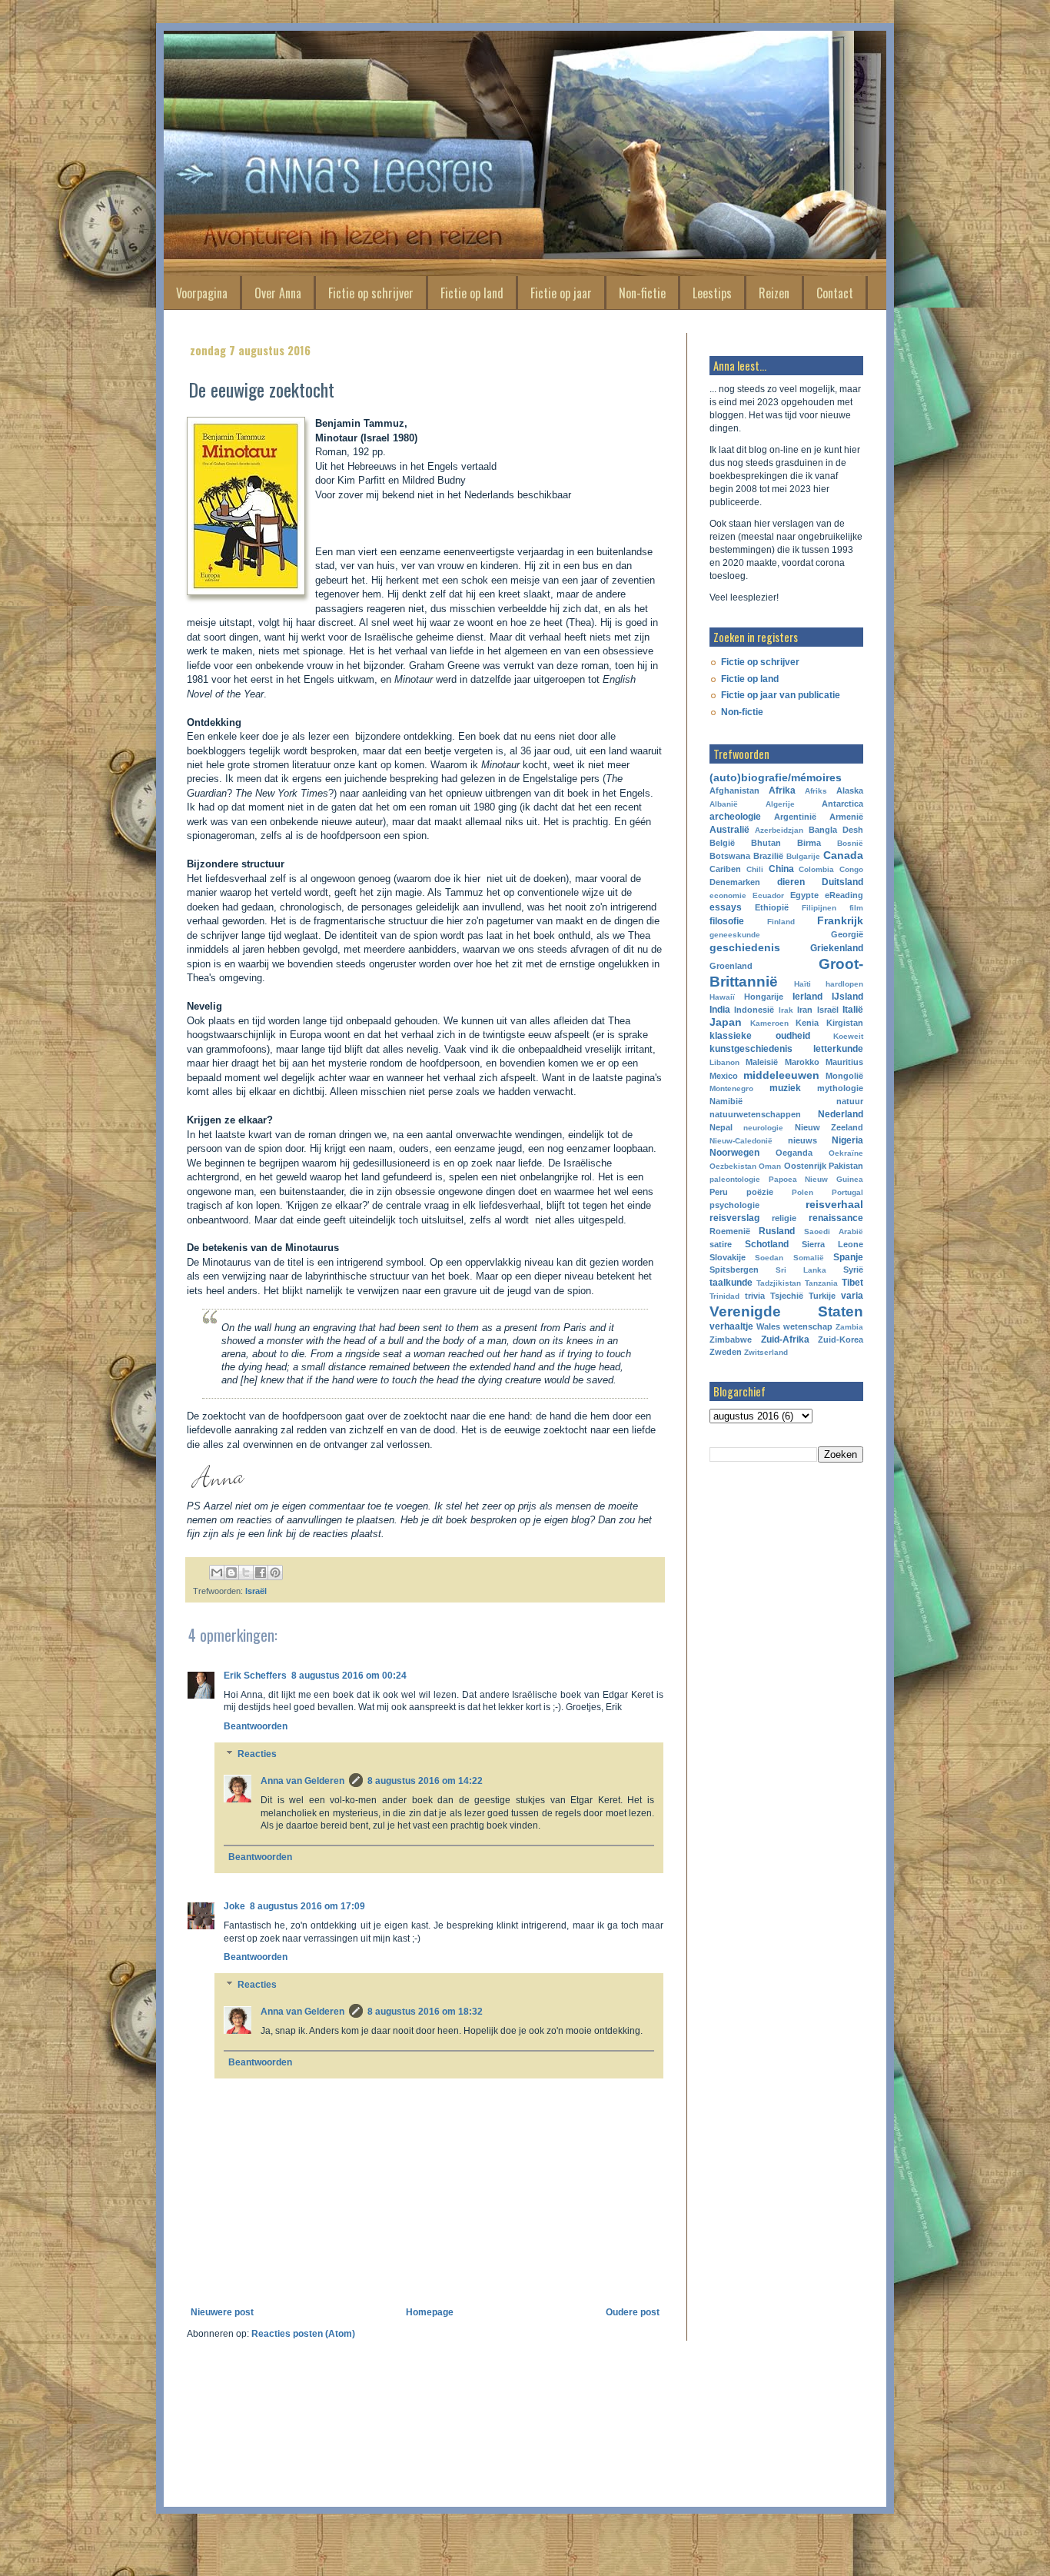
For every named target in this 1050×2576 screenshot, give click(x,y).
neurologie (763, 1128)
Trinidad (724, 1296)
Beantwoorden (256, 1726)
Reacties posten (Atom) (303, 2334)
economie (728, 895)
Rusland (777, 1231)
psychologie (734, 1205)
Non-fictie (642, 293)
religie (784, 1218)
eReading (844, 895)
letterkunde (838, 1049)
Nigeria (847, 1140)
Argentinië (795, 817)
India (720, 1010)
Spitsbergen (734, 1270)
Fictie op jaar (561, 293)
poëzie (760, 1192)
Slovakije (728, 1257)
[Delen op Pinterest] (275, 1573)
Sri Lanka (801, 1270)
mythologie (840, 1088)
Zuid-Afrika (785, 1340)
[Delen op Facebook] (261, 1573)
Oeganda (794, 1153)
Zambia (849, 1327)
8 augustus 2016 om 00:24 (349, 1676)
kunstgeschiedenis (751, 1049)
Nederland (841, 1114)
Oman (770, 1166)
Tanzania (821, 1283)
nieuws (802, 1140)
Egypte (804, 895)
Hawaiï (722, 997)
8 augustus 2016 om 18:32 (425, 2012)
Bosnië (850, 843)
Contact (835, 293)
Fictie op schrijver (371, 293)
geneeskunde (735, 935)
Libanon (724, 1062)
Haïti (802, 984)
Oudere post (633, 2312)
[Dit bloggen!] (231, 1573)
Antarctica (842, 804)
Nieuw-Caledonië (741, 1141)
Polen (802, 1192)
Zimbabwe (731, 1340)
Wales (768, 1326)
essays (726, 907)
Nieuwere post (222, 2312)
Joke (234, 1906)
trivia (755, 1296)
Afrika (782, 790)
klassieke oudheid (760, 1036)
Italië (853, 1010)
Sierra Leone (832, 1244)
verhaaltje (731, 1326)
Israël (256, 1591)
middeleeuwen (781, 1075)
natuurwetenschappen (755, 1114)
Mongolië (844, 1076)
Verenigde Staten (786, 1311)
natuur (850, 1101)
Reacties (257, 1754)
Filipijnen (819, 908)
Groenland (731, 966)
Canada (843, 855)
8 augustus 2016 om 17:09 (307, 1906)
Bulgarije (803, 856)
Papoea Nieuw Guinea (816, 1179)
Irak (786, 1010)
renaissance (836, 1218)
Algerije (780, 804)
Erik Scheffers (255, 1676)
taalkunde (731, 1283)
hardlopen (844, 984)
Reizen (774, 293)
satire (721, 1244)
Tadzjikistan (779, 1283)
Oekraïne (846, 1153)
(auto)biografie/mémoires (776, 777)
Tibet (852, 1283)
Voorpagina (202, 293)
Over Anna (278, 293)
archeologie (735, 817)
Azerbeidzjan (779, 830)
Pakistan (846, 1166)
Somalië (809, 1258)
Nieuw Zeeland (829, 1127)
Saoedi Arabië (834, 1231)
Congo (851, 869)
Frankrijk (840, 920)
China (781, 869)
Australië (729, 830)
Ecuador (768, 895)
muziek (785, 1088)
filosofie (727, 921)
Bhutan (766, 843)
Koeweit (848, 1036)
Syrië (853, 1270)
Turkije (822, 1296)
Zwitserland (766, 1352)
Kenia (807, 1023)
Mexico (724, 1076)
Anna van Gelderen (302, 1781)
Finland (781, 922)
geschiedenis (745, 947)
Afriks (816, 791)
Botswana (730, 856)
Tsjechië (787, 1296)
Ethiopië (772, 907)
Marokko (802, 1062)
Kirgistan (845, 1023)
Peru (719, 1192)
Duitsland (842, 882)
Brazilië (768, 856)
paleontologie (735, 1179)
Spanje (848, 1257)
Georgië (847, 934)
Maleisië (762, 1062)
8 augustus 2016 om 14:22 (425, 1781)
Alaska (850, 790)
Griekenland (837, 948)
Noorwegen (734, 1153)
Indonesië (754, 1010)
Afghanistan (734, 790)
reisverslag (734, 1218)
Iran (805, 1010)
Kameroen (769, 1023)
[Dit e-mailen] (217, 1573)
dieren (791, 882)
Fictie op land (472, 293)
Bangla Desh (836, 830)
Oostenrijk (805, 1166)
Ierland (807, 997)
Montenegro (731, 1088)
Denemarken (735, 882)
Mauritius (844, 1062)
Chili (755, 869)
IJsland (847, 997)
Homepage (430, 2312)
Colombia (816, 869)
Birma (809, 843)
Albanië (724, 804)
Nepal (721, 1127)
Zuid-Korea (841, 1340)
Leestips (712, 293)
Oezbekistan (733, 1166)
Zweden (726, 1352)
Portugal (847, 1192)
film (856, 908)
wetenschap (808, 1326)
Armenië (846, 817)
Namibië (726, 1101)
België (722, 843)
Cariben (725, 869)
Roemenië (730, 1231)
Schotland (767, 1244)
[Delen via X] (246, 1573)
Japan (726, 1022)
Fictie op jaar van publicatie (781, 695)
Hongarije (764, 997)
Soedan (769, 1258)
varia (852, 1296)
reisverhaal (834, 1204)
